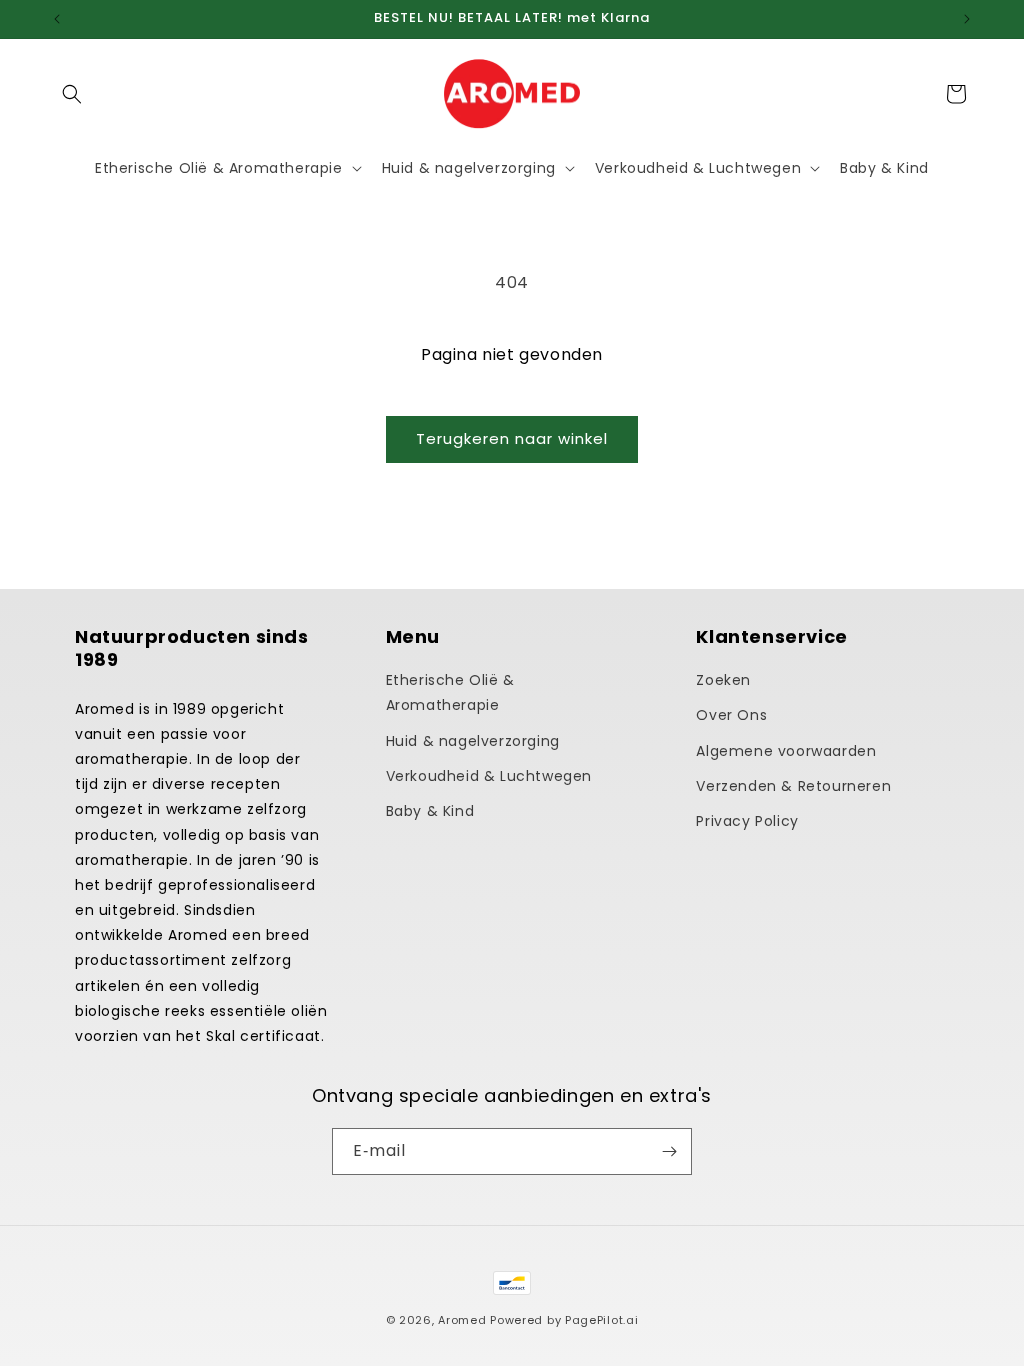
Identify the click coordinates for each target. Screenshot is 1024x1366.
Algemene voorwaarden (786, 751)
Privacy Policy (747, 821)
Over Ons (731, 715)
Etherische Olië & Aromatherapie (450, 692)
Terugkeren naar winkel (512, 438)
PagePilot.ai (601, 1320)
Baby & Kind (430, 811)
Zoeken (723, 680)
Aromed (462, 1320)
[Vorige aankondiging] (57, 19)
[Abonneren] (669, 1151)
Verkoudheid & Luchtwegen (489, 776)
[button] (72, 94)
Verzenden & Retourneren (793, 786)
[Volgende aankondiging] (967, 19)
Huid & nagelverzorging (473, 741)
